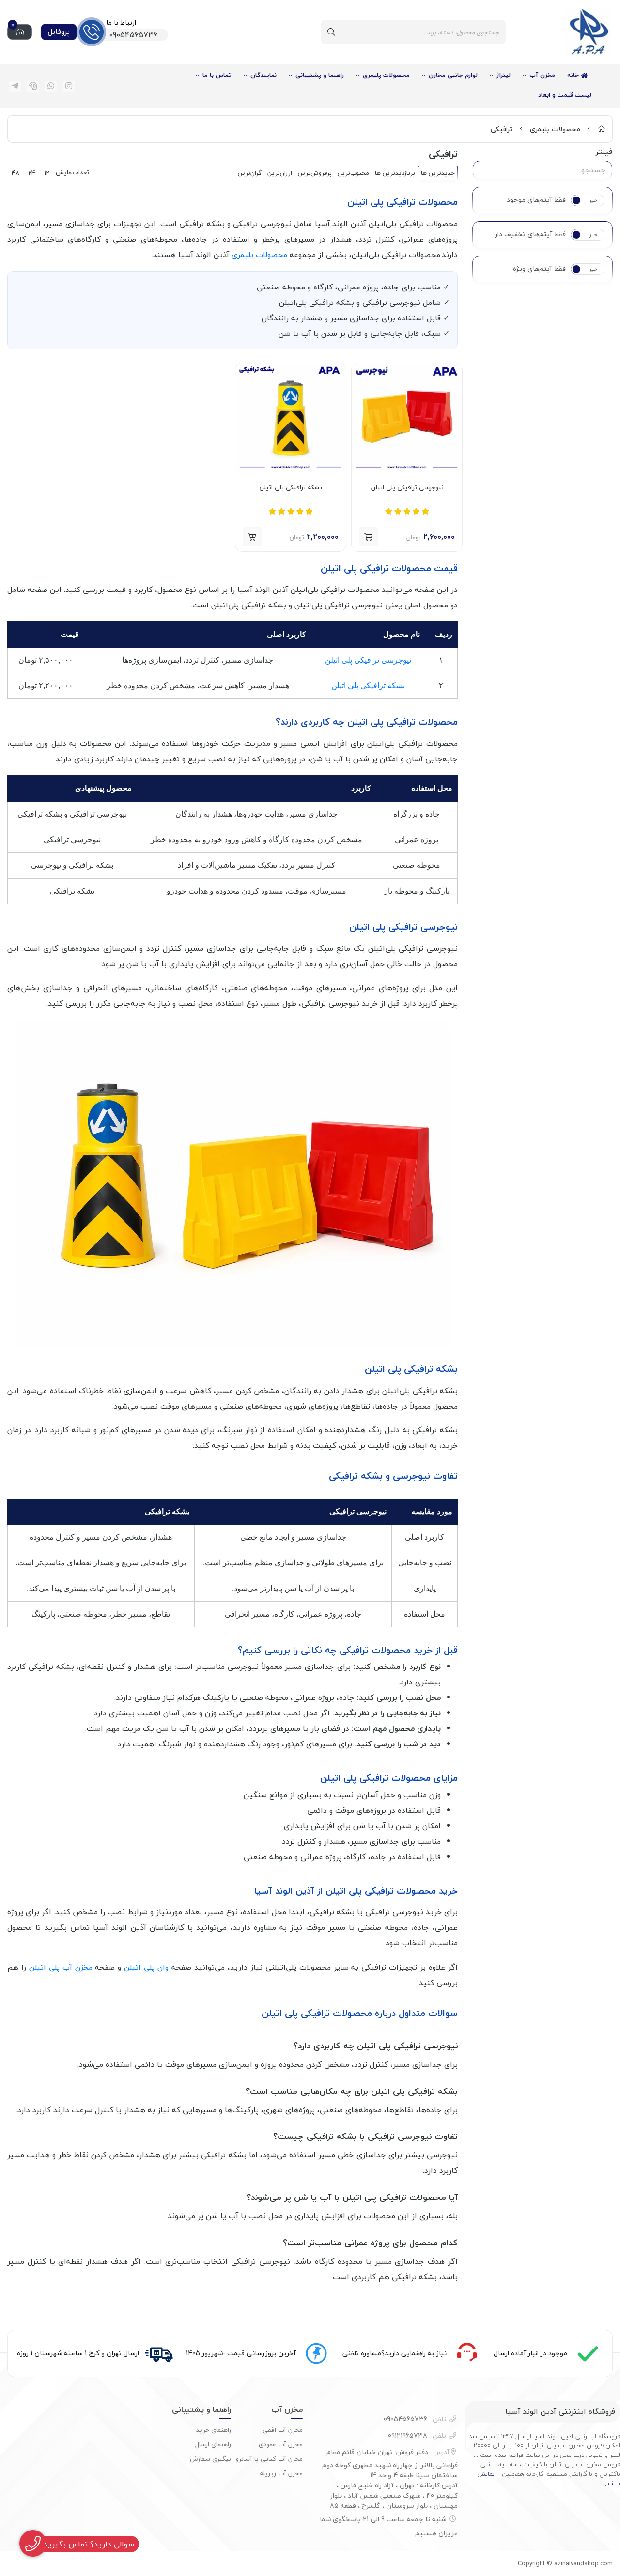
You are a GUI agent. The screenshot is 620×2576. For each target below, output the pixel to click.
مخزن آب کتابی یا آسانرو (269, 2459)
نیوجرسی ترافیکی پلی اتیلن (407, 488)
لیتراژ (504, 75)
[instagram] (69, 87)
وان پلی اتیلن (146, 1967)
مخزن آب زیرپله (281, 2473)
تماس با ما (217, 75)
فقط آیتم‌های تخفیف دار (530, 234)
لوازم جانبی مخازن (453, 75)
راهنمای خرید (214, 2430)
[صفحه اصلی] (601, 129)
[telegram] (15, 87)
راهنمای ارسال (213, 2444)
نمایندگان (263, 75)
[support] (33, 87)
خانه (574, 75)
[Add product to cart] (369, 537)
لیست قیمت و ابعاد (565, 95)
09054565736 (415, 2419)
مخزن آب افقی (283, 2430)
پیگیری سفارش (210, 2459)
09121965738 (417, 2435)
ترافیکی (502, 129)
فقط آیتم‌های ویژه (539, 269)
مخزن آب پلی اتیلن (61, 1967)
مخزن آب (542, 75)
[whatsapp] (51, 87)
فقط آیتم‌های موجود (536, 200)
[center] (331, 32)
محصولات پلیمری (386, 75)
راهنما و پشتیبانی (320, 75)
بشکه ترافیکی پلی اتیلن (291, 488)
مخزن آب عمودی (281, 2444)
